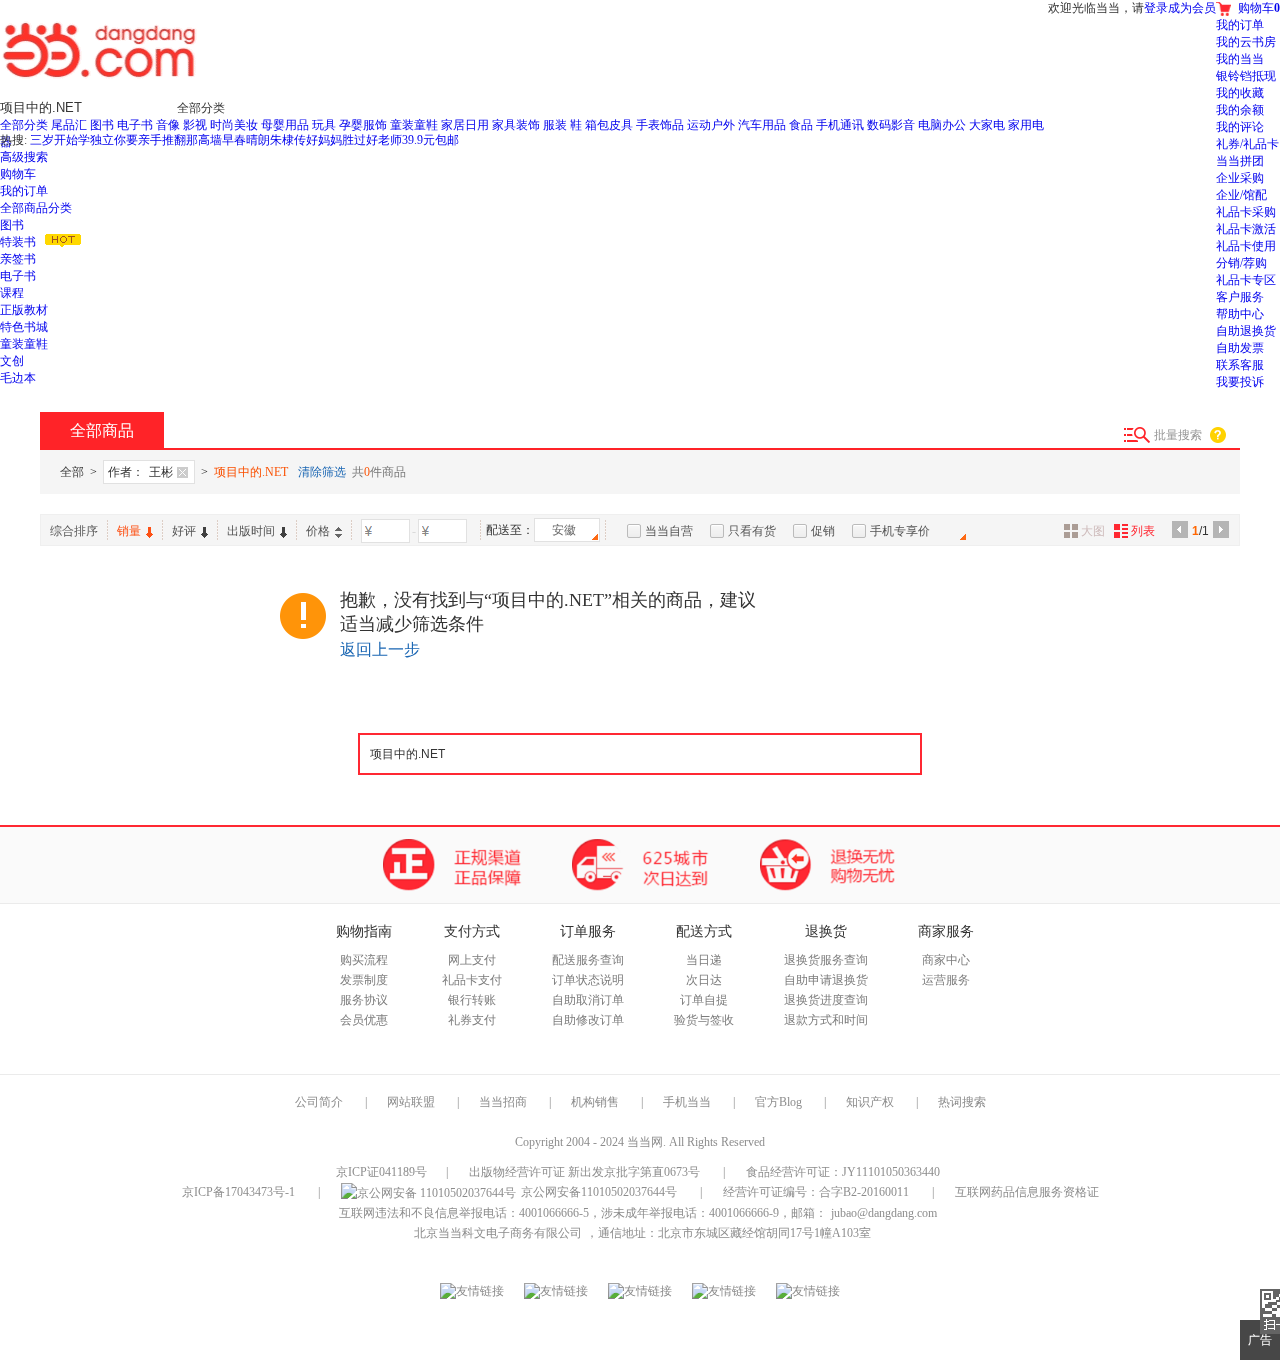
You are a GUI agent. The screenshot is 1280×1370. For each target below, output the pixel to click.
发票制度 (364, 980)
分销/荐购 (1241, 263)
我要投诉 (1240, 382)
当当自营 (669, 531)
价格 (318, 531)
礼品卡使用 (1246, 246)
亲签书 (18, 259)
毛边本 (18, 378)
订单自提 (704, 1000)
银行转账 (472, 1000)
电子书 (18, 276)
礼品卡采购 (1246, 212)
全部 (72, 472)
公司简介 (319, 1102)
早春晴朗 (246, 140)
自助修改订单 (588, 1020)
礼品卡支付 (472, 980)
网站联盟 (411, 1102)
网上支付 (472, 960)
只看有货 (752, 531)
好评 (184, 531)
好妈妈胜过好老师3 (357, 140)
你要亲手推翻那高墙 (168, 140)
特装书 (18, 242)
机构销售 (595, 1102)
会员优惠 (364, 1020)
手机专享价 (900, 531)
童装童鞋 (24, 344)
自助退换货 (1246, 331)
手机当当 (687, 1102)
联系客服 (1240, 365)
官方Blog (778, 1102)
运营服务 (946, 980)
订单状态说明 (588, 980)
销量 (129, 531)
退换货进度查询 (826, 1000)
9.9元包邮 (433, 140)
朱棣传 (288, 140)
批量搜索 (1178, 435)
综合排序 (74, 531)
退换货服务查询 (826, 960)
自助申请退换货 (826, 980)
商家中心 (946, 960)
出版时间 (251, 531)
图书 (12, 225)
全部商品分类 (36, 208)
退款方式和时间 (826, 1020)
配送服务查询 (588, 960)
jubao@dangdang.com (884, 1213)
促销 (823, 531)
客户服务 (1240, 297)
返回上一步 (380, 649)
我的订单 (24, 191)
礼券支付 (472, 1020)
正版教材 (24, 310)
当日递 (704, 960)
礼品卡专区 (1246, 280)
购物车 (18, 174)
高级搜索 (24, 157)
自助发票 (1240, 348)
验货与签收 (704, 1020)
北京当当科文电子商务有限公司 (498, 1233)
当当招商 (503, 1102)
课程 (12, 293)
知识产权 (871, 1102)
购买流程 (364, 960)
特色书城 (24, 327)
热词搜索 (962, 1102)
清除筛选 (322, 472)
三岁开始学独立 (72, 140)
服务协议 (364, 1000)
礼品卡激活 (1246, 229)
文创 (12, 361)
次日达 (704, 980)
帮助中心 (1240, 314)
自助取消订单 (588, 1000)
